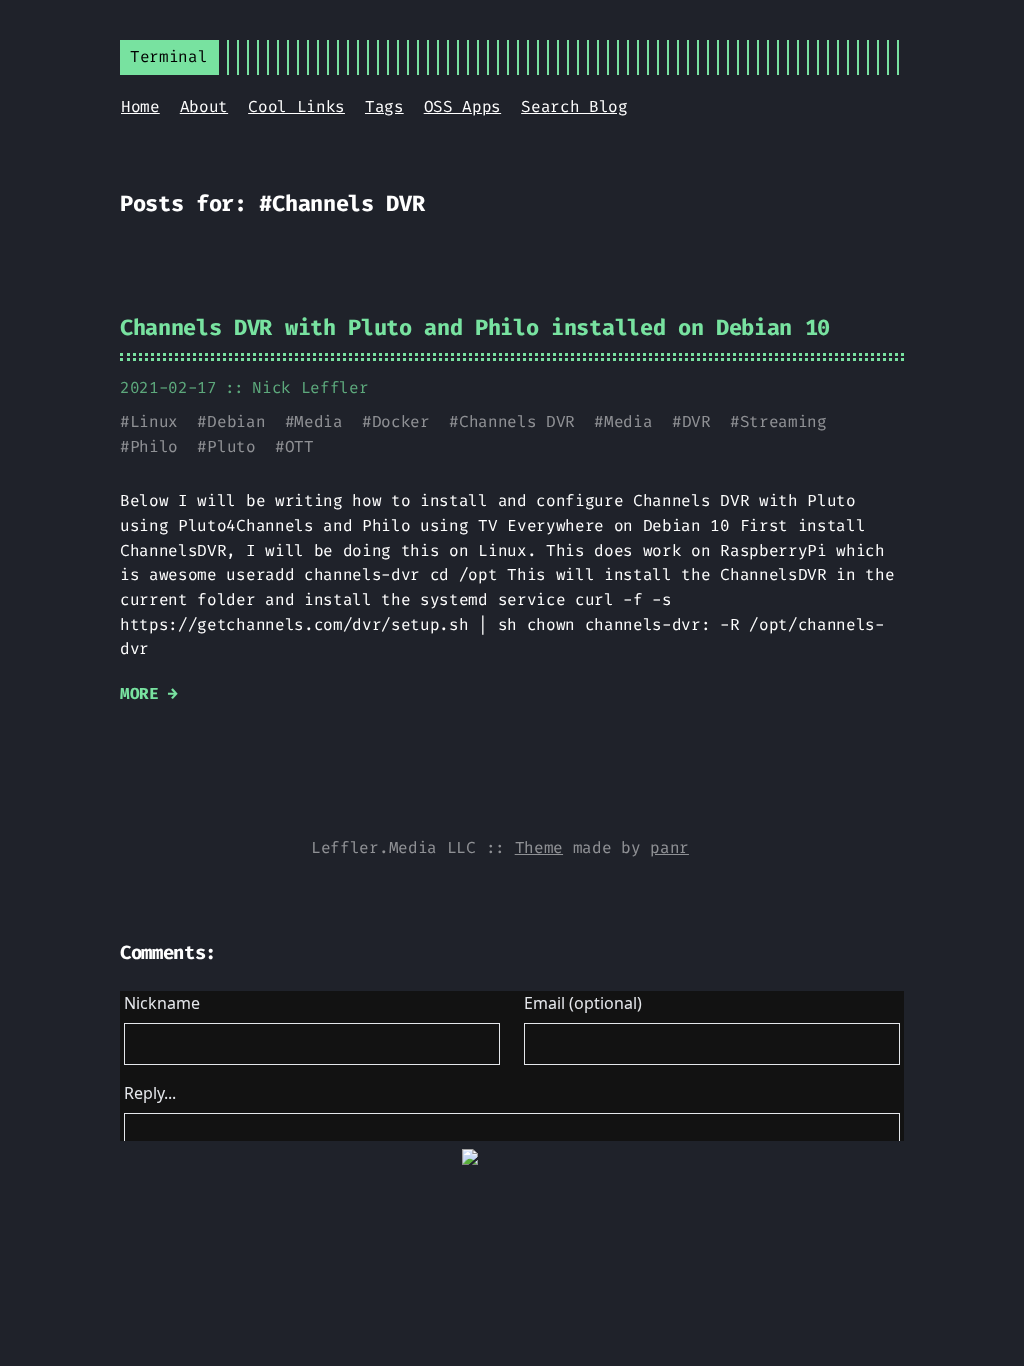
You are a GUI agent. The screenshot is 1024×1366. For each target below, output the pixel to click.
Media (318, 421)
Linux (154, 421)
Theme (539, 847)
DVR (696, 421)
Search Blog (574, 106)
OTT (299, 446)
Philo (154, 446)
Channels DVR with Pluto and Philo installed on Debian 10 (475, 327)
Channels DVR (517, 421)
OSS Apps (462, 106)
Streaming (783, 421)
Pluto (231, 446)
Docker (401, 421)
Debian (236, 421)
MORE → (149, 693)
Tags (384, 106)
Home (140, 106)
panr (669, 847)
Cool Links (296, 106)
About (204, 106)
